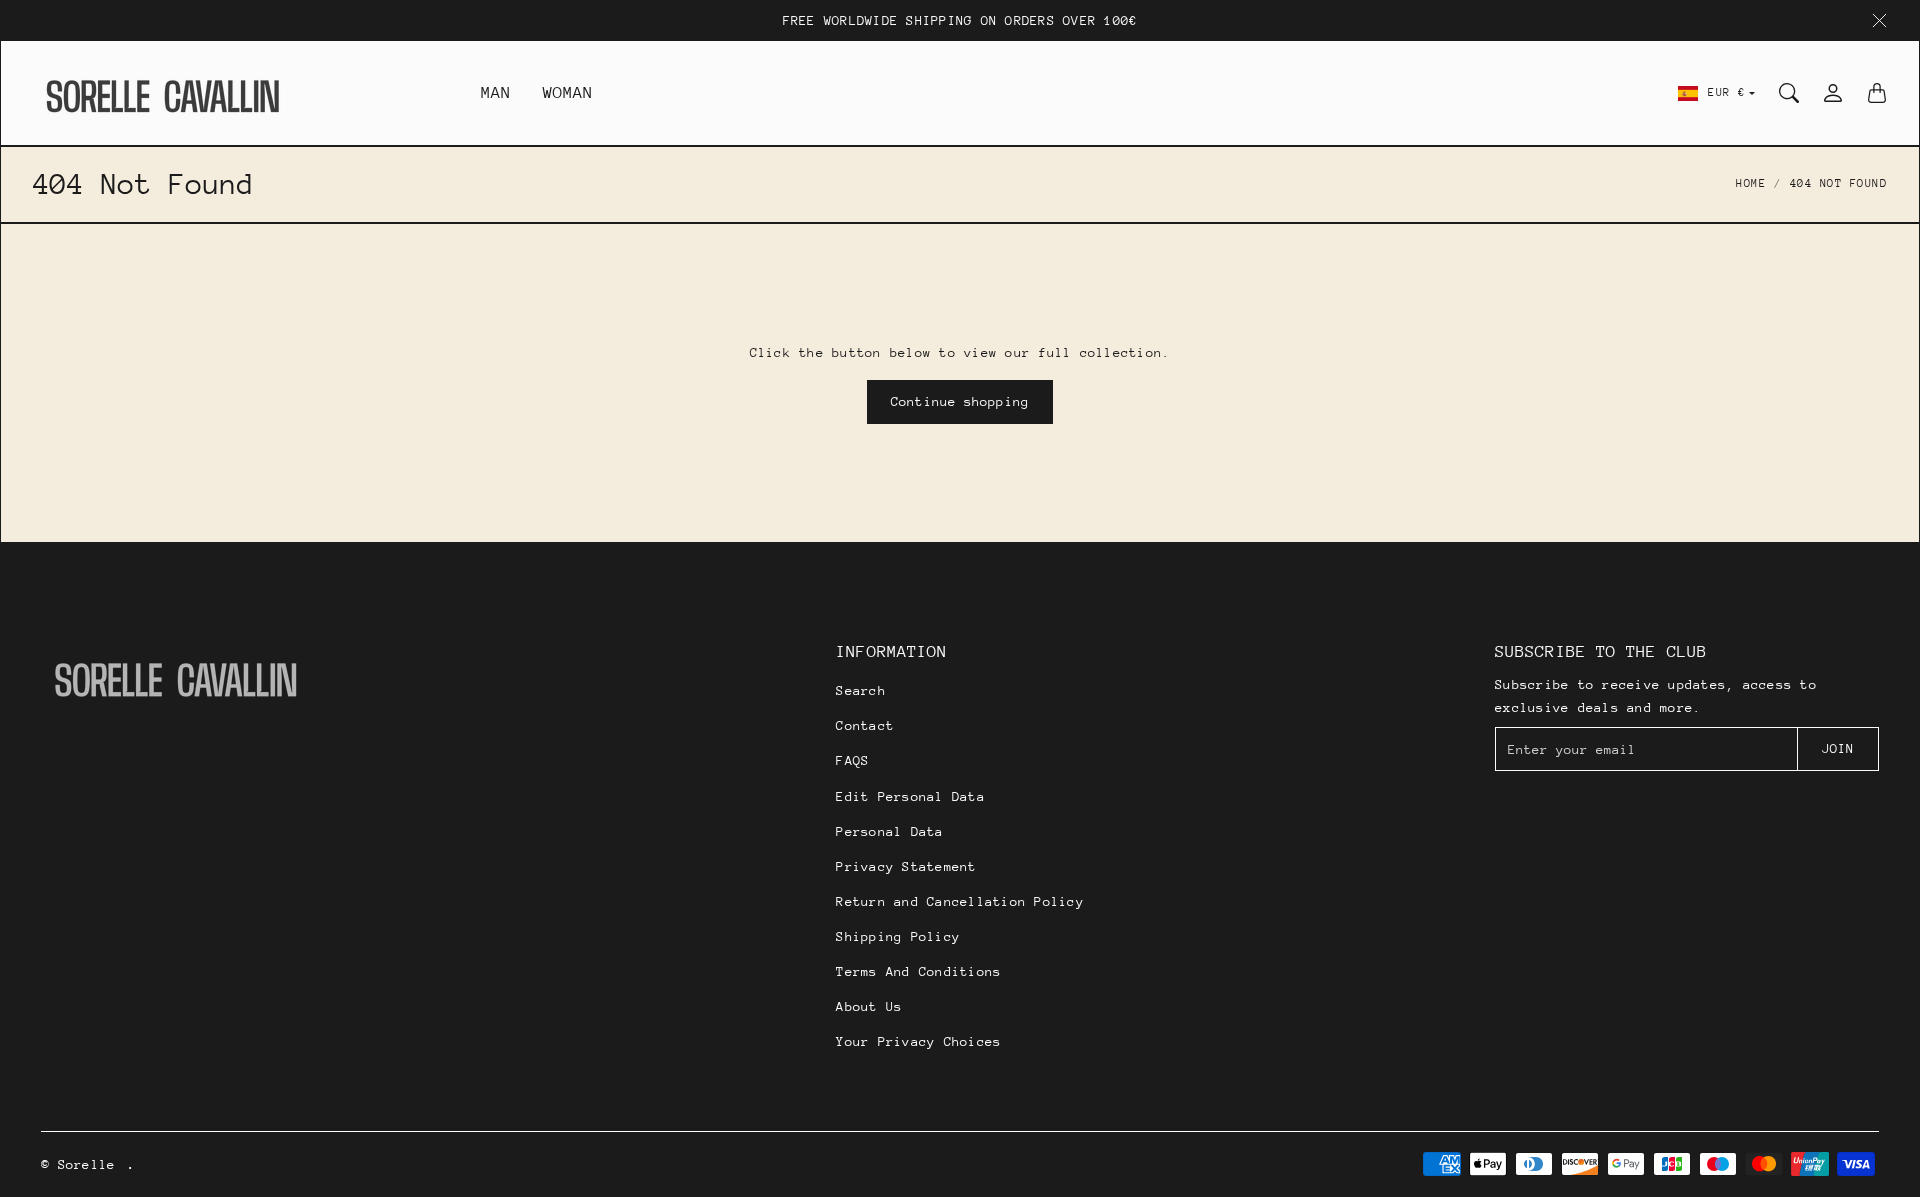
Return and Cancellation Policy (960, 901)
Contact (865, 725)
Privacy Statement (906, 866)
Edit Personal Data (910, 796)
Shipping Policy (898, 936)
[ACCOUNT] (1833, 93)
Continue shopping (960, 401)
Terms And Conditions (918, 971)
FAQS (852, 760)
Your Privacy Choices (918, 1041)
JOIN (1838, 748)
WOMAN (568, 92)
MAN (496, 92)
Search (861, 690)
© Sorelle (78, 1164)
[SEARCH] (1789, 93)
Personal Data (889, 831)
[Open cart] (1877, 93)
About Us (869, 1006)
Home (1751, 183)
